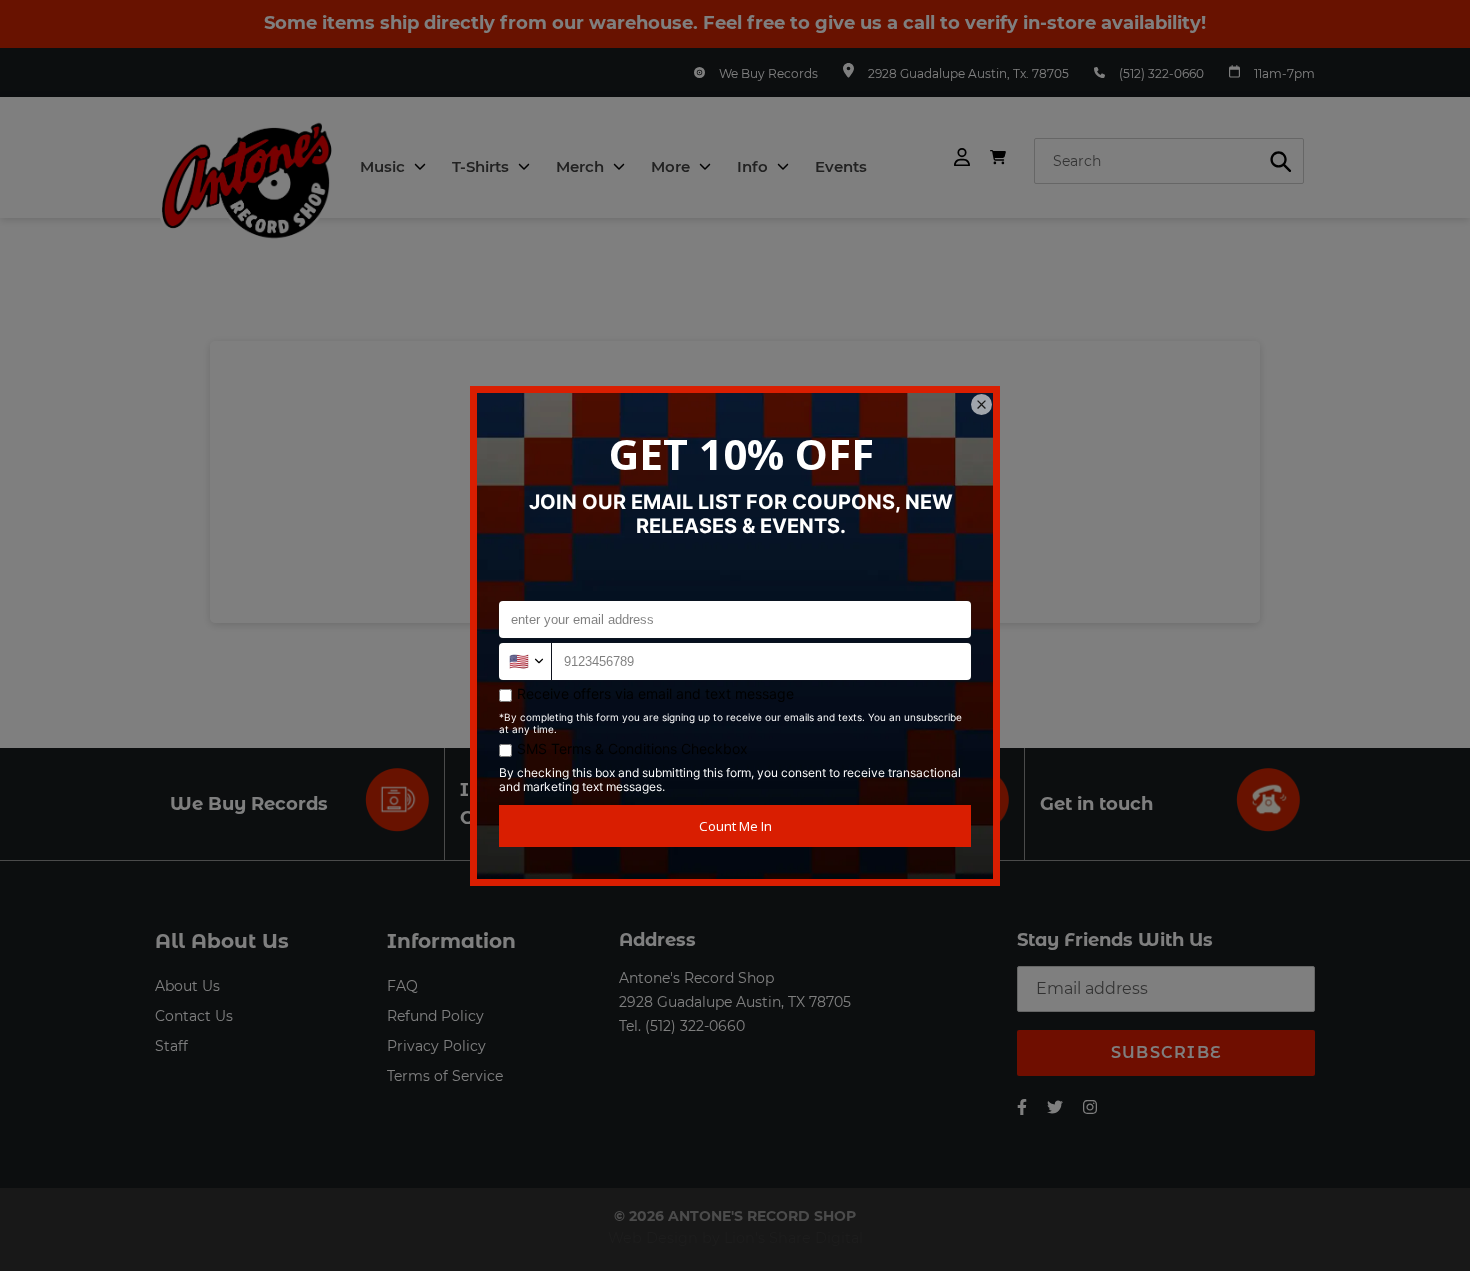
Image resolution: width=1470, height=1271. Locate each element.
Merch (582, 166)
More (672, 166)
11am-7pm (1284, 73)
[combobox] (1169, 161)
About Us (187, 986)
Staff (171, 1046)
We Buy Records (768, 73)
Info (754, 166)
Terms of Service (445, 1076)
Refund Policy (435, 1016)
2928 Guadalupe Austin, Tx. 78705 (968, 73)
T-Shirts (482, 166)
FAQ (402, 986)
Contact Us (194, 1016)
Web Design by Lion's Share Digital (735, 1238)
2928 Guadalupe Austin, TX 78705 (735, 1002)
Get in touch (1096, 804)
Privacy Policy (436, 1046)
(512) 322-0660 (1161, 73)
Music (384, 166)
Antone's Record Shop (696, 978)
